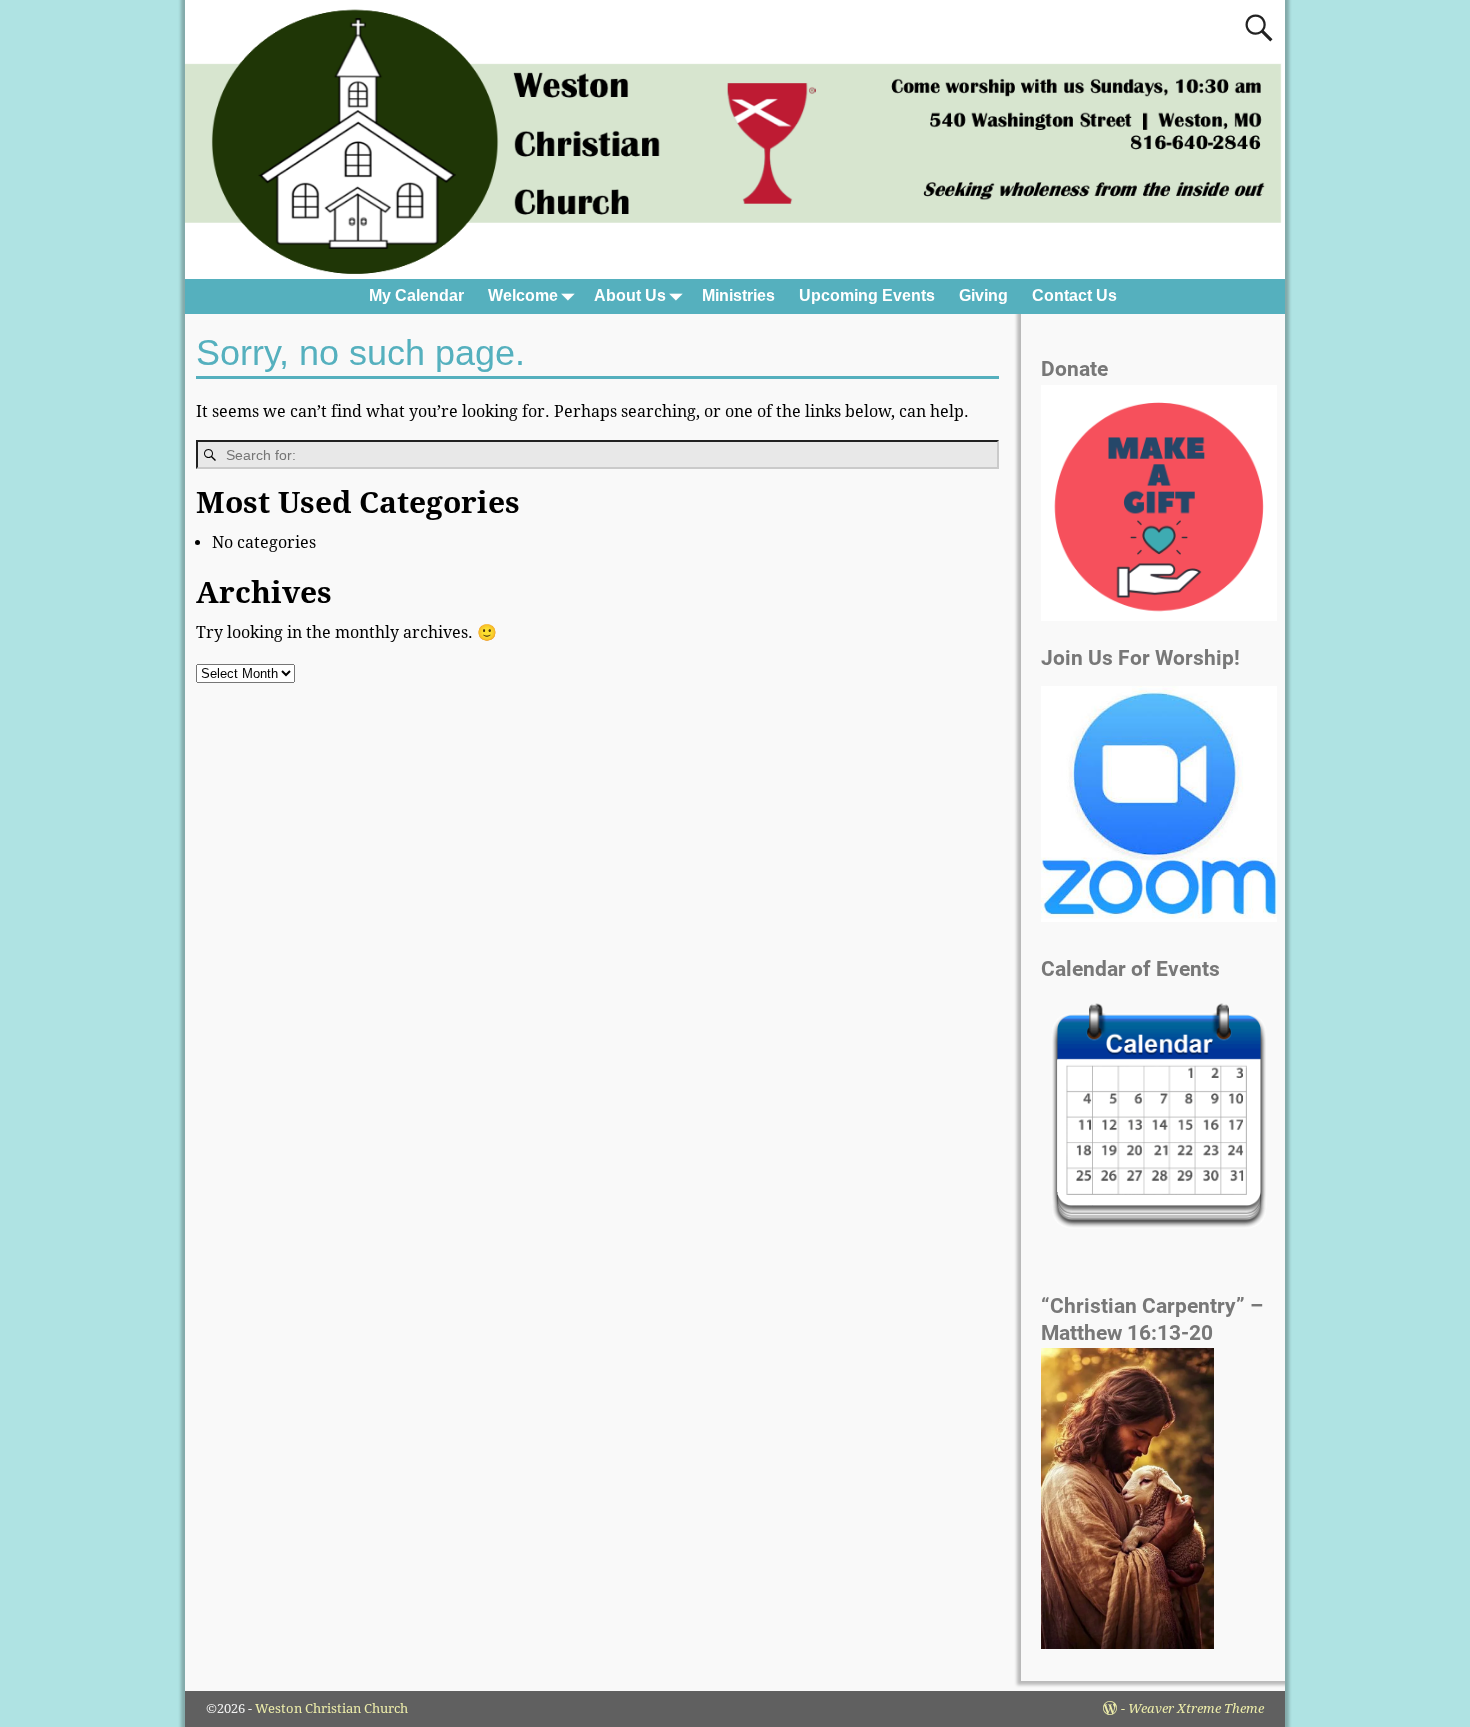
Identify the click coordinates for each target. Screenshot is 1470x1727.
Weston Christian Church (331, 1708)
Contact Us (1074, 295)
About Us (630, 295)
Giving (983, 295)
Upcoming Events (867, 295)
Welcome (523, 295)
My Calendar (416, 295)
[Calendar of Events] (1159, 1118)
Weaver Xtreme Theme (1196, 1708)
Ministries (738, 295)
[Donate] (1159, 616)
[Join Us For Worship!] (1159, 804)
